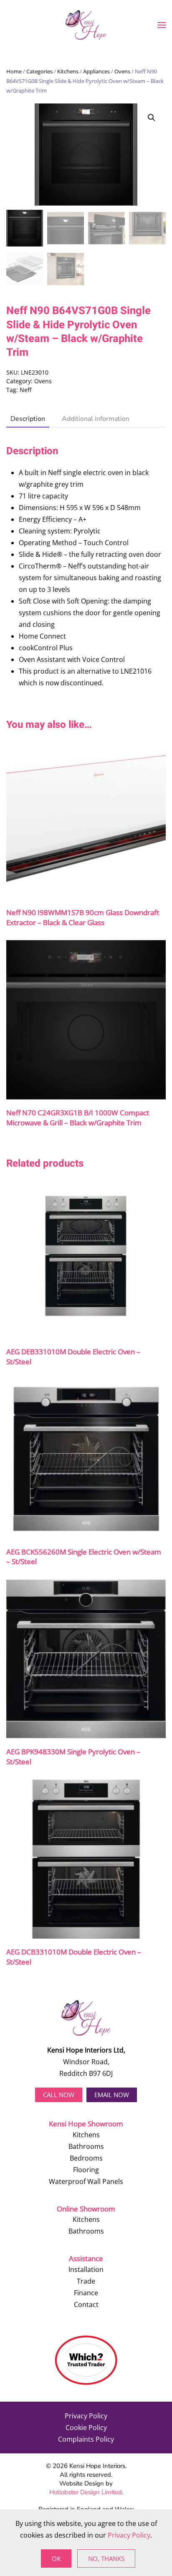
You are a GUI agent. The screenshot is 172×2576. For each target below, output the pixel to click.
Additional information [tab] (96, 419)
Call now (59, 2095)
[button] (162, 25)
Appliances (96, 71)
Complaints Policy (86, 2439)
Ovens (122, 71)
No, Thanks (106, 2558)
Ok (56, 2558)
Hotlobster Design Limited (86, 2492)
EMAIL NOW (112, 2095)
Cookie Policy (86, 2428)
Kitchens (68, 71)
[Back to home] (86, 25)
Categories (39, 71)
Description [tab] (28, 419)
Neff (25, 390)
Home (14, 71)
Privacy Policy (86, 2416)
